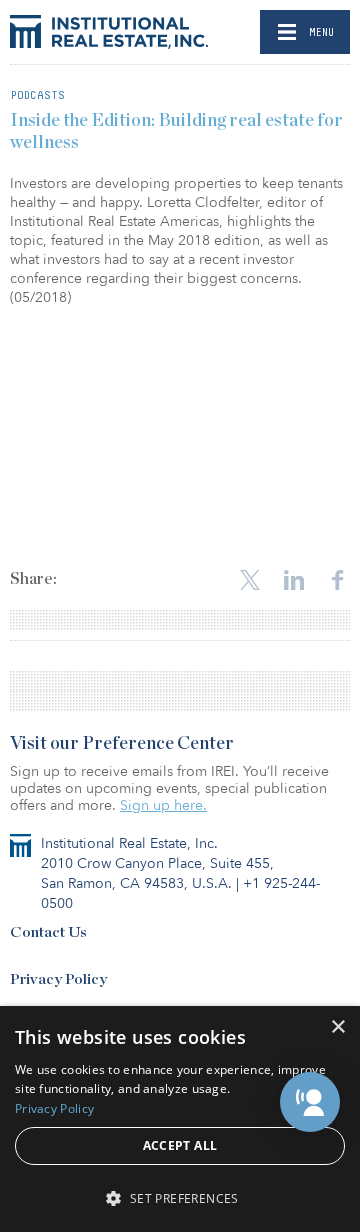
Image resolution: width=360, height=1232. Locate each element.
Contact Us (48, 932)
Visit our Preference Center (122, 744)
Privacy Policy (58, 979)
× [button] (337, 1027)
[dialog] (180, 1119)
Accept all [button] (180, 1145)
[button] (310, 1102)
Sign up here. (163, 805)
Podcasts (37, 95)
